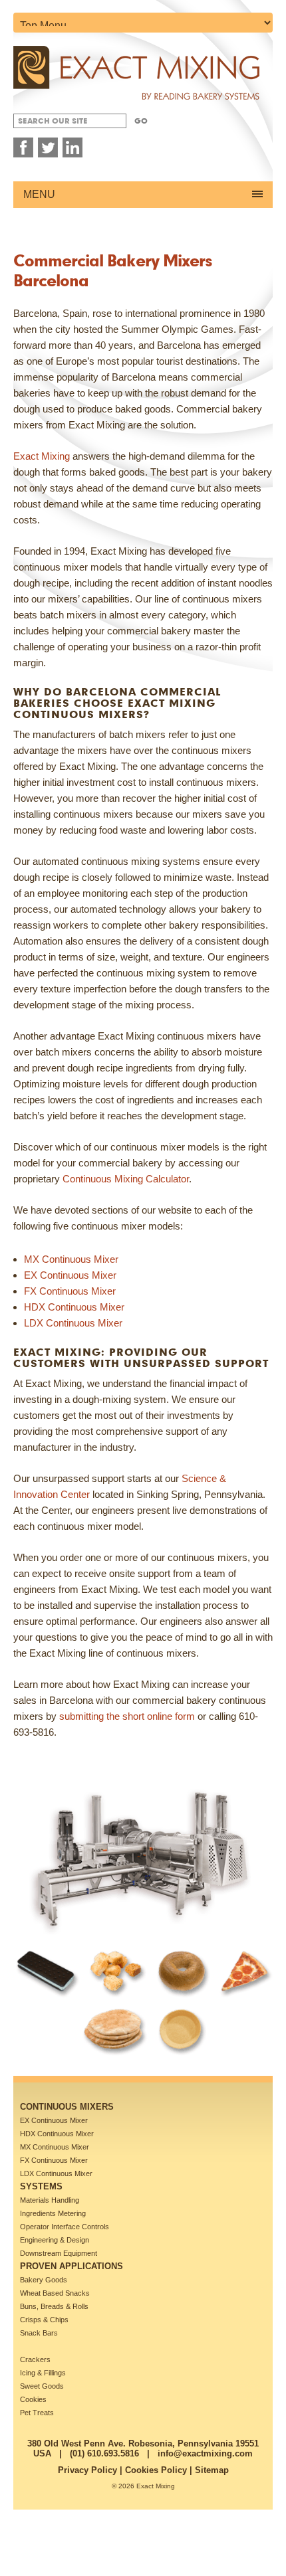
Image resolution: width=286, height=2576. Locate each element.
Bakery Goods (44, 2280)
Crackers (35, 2359)
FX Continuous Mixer (54, 2160)
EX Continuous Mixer (54, 2120)
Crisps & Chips (44, 2320)
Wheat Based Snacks (55, 2293)
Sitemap (212, 2470)
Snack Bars (39, 2333)
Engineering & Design (55, 2240)
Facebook (23, 147)
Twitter (48, 147)
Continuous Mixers (67, 2107)
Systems (41, 2186)
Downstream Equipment (59, 2253)
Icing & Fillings (43, 2373)
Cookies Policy (156, 2470)
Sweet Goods (42, 2386)
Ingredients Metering (53, 2213)
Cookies (33, 2399)
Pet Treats (37, 2413)
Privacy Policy (87, 2470)
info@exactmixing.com (205, 2453)
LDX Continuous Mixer (56, 2173)
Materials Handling (50, 2200)
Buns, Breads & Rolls (54, 2306)
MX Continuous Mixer (55, 2147)
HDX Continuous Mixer (57, 2134)
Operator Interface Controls (65, 2227)
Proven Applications (71, 2266)
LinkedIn (72, 147)
